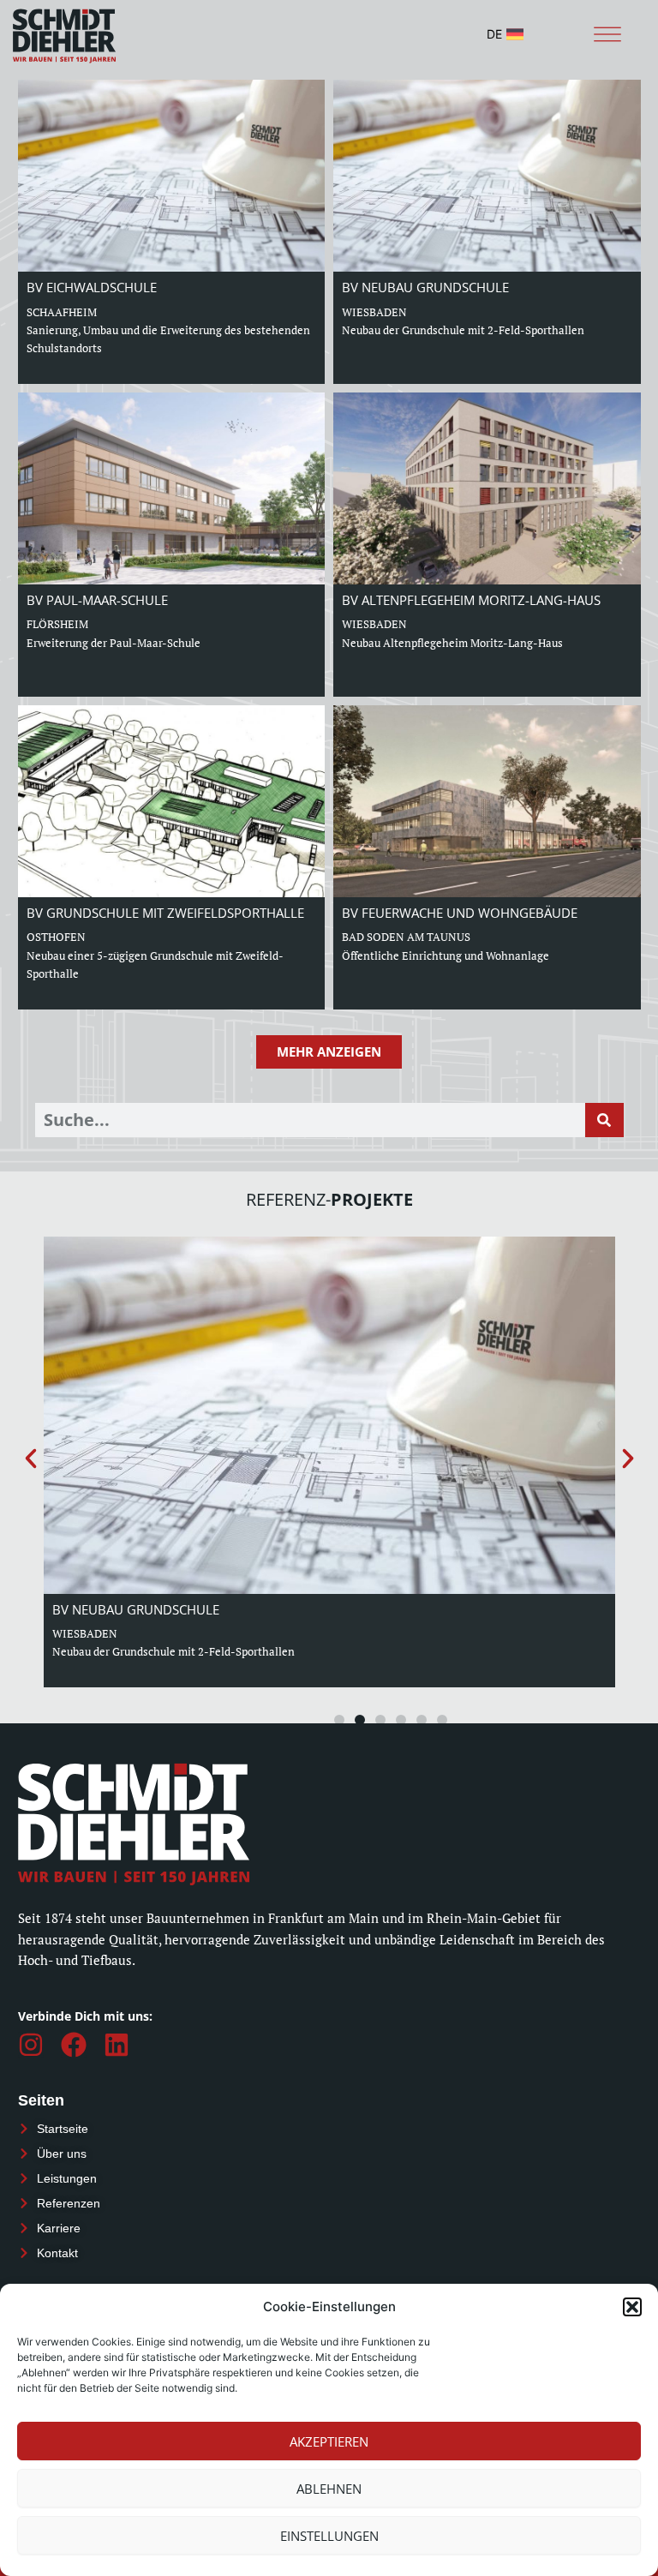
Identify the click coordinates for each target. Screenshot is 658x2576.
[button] (632, 2307)
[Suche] (604, 1120)
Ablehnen (329, 2489)
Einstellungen (329, 2536)
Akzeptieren (329, 2441)
